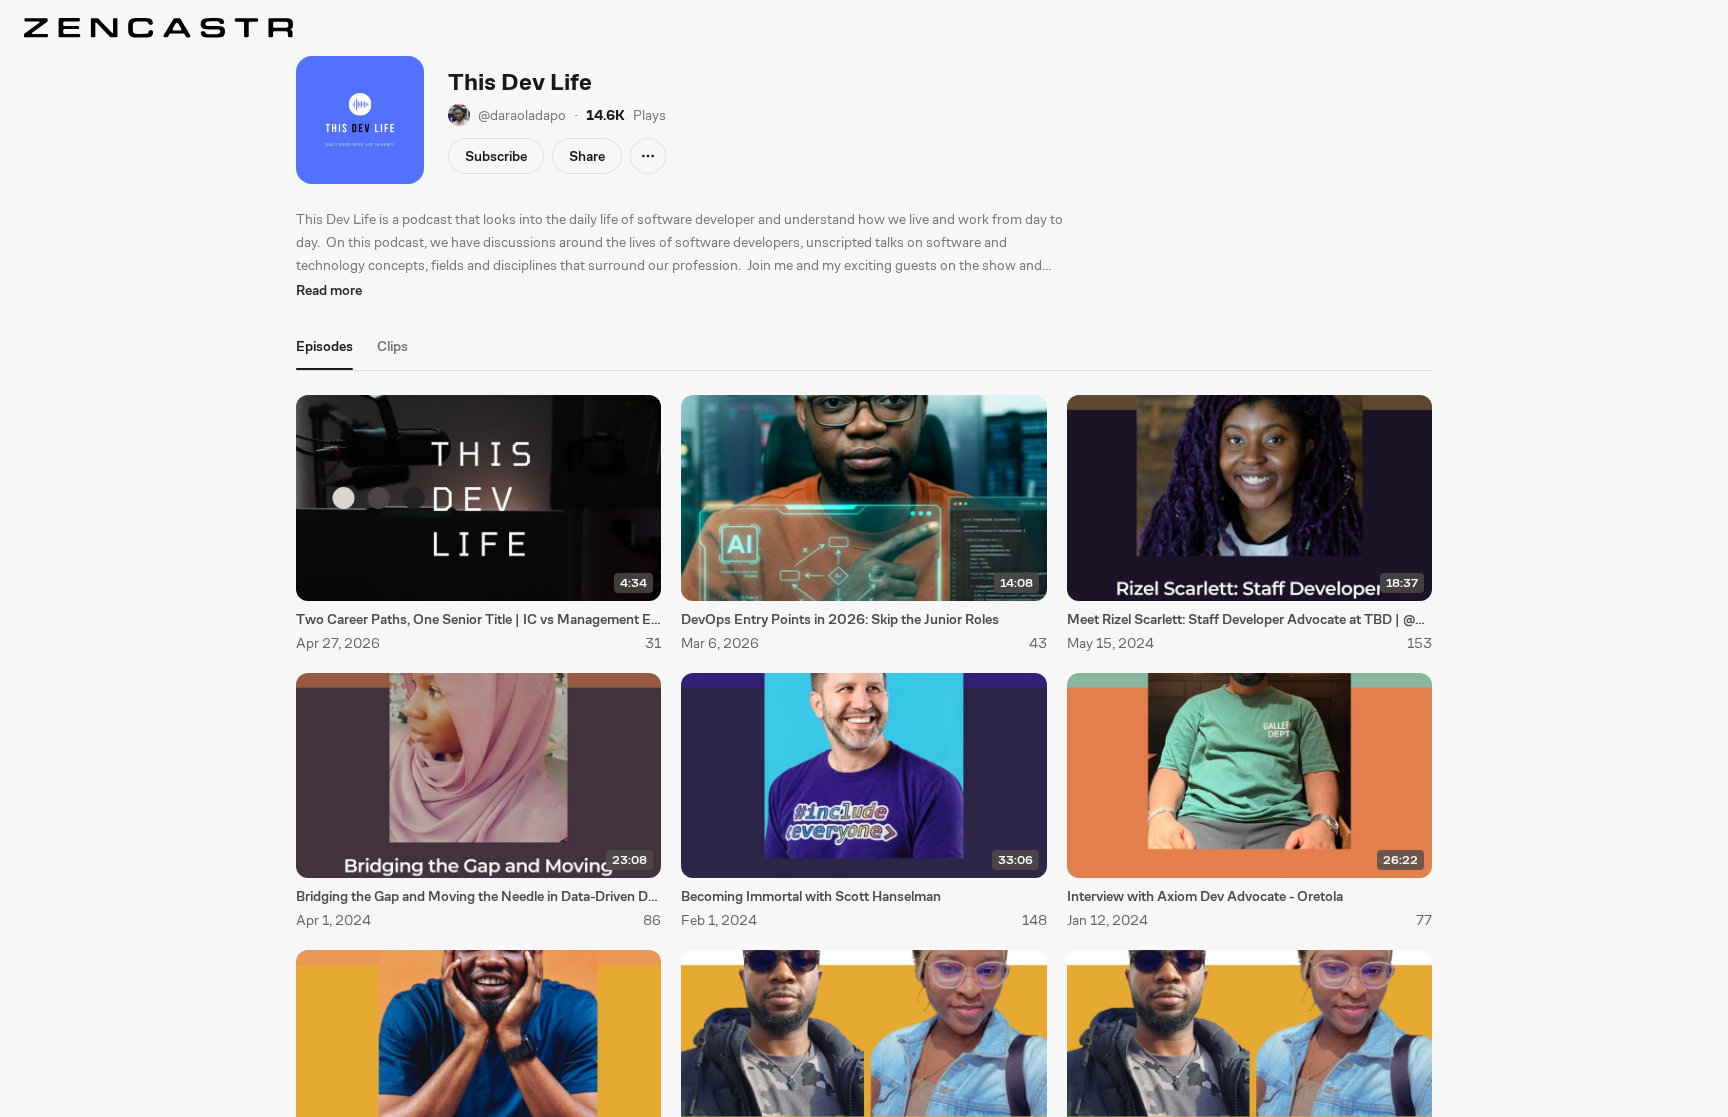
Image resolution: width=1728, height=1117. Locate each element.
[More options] (648, 156)
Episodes (324, 346)
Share (587, 156)
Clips (392, 346)
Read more (329, 290)
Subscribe (496, 156)
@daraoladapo (522, 115)
